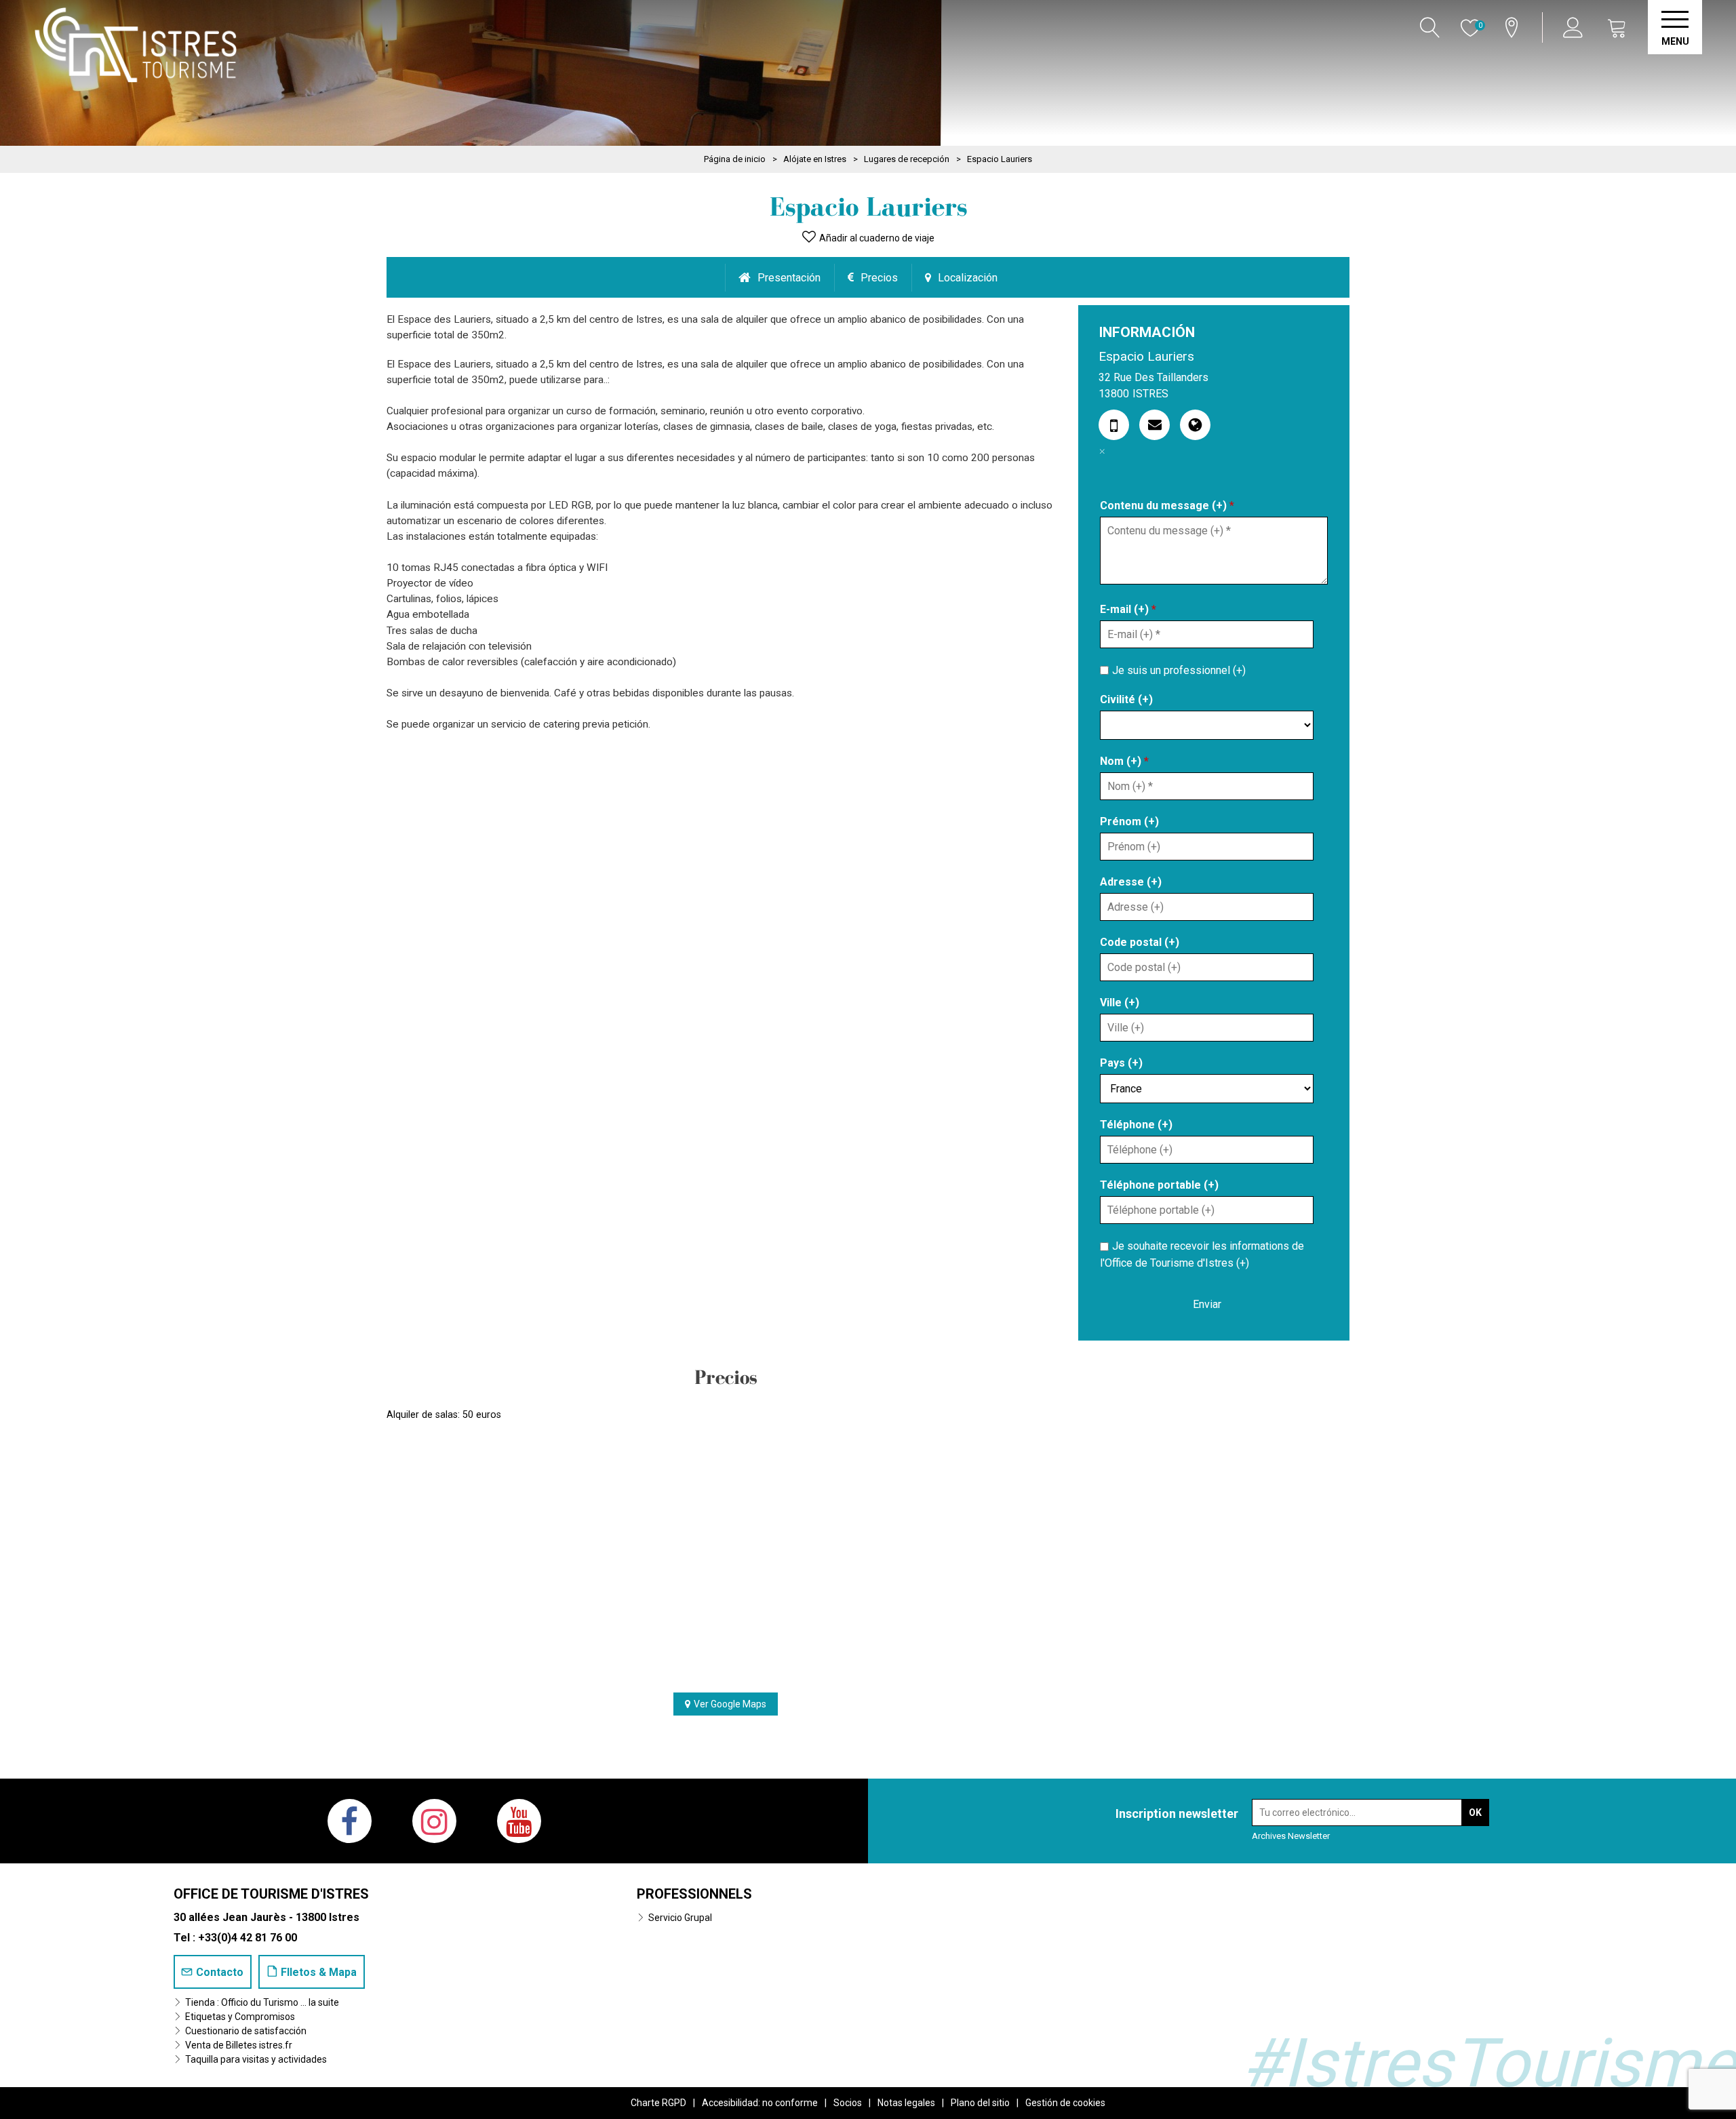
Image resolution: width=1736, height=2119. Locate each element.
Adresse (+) (1131, 882)
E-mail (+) (1128, 609)
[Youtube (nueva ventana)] (519, 1821)
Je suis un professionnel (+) (1179, 670)
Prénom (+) (1129, 821)
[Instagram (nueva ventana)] (434, 1821)
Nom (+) (1124, 761)
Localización (968, 278)
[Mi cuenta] (1575, 27)
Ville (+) (1120, 1003)
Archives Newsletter (1291, 1836)
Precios (879, 278)
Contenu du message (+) (1167, 506)
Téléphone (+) (1136, 1125)
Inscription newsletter (1177, 1814)
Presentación (789, 278)
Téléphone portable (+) (1159, 1185)
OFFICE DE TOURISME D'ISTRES (271, 1894)
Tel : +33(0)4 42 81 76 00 (235, 1938)
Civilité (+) (1126, 699)
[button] (1617, 27)
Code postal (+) (1140, 942)
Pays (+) (1121, 1063)
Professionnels (694, 1894)
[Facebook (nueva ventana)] (350, 1821)
